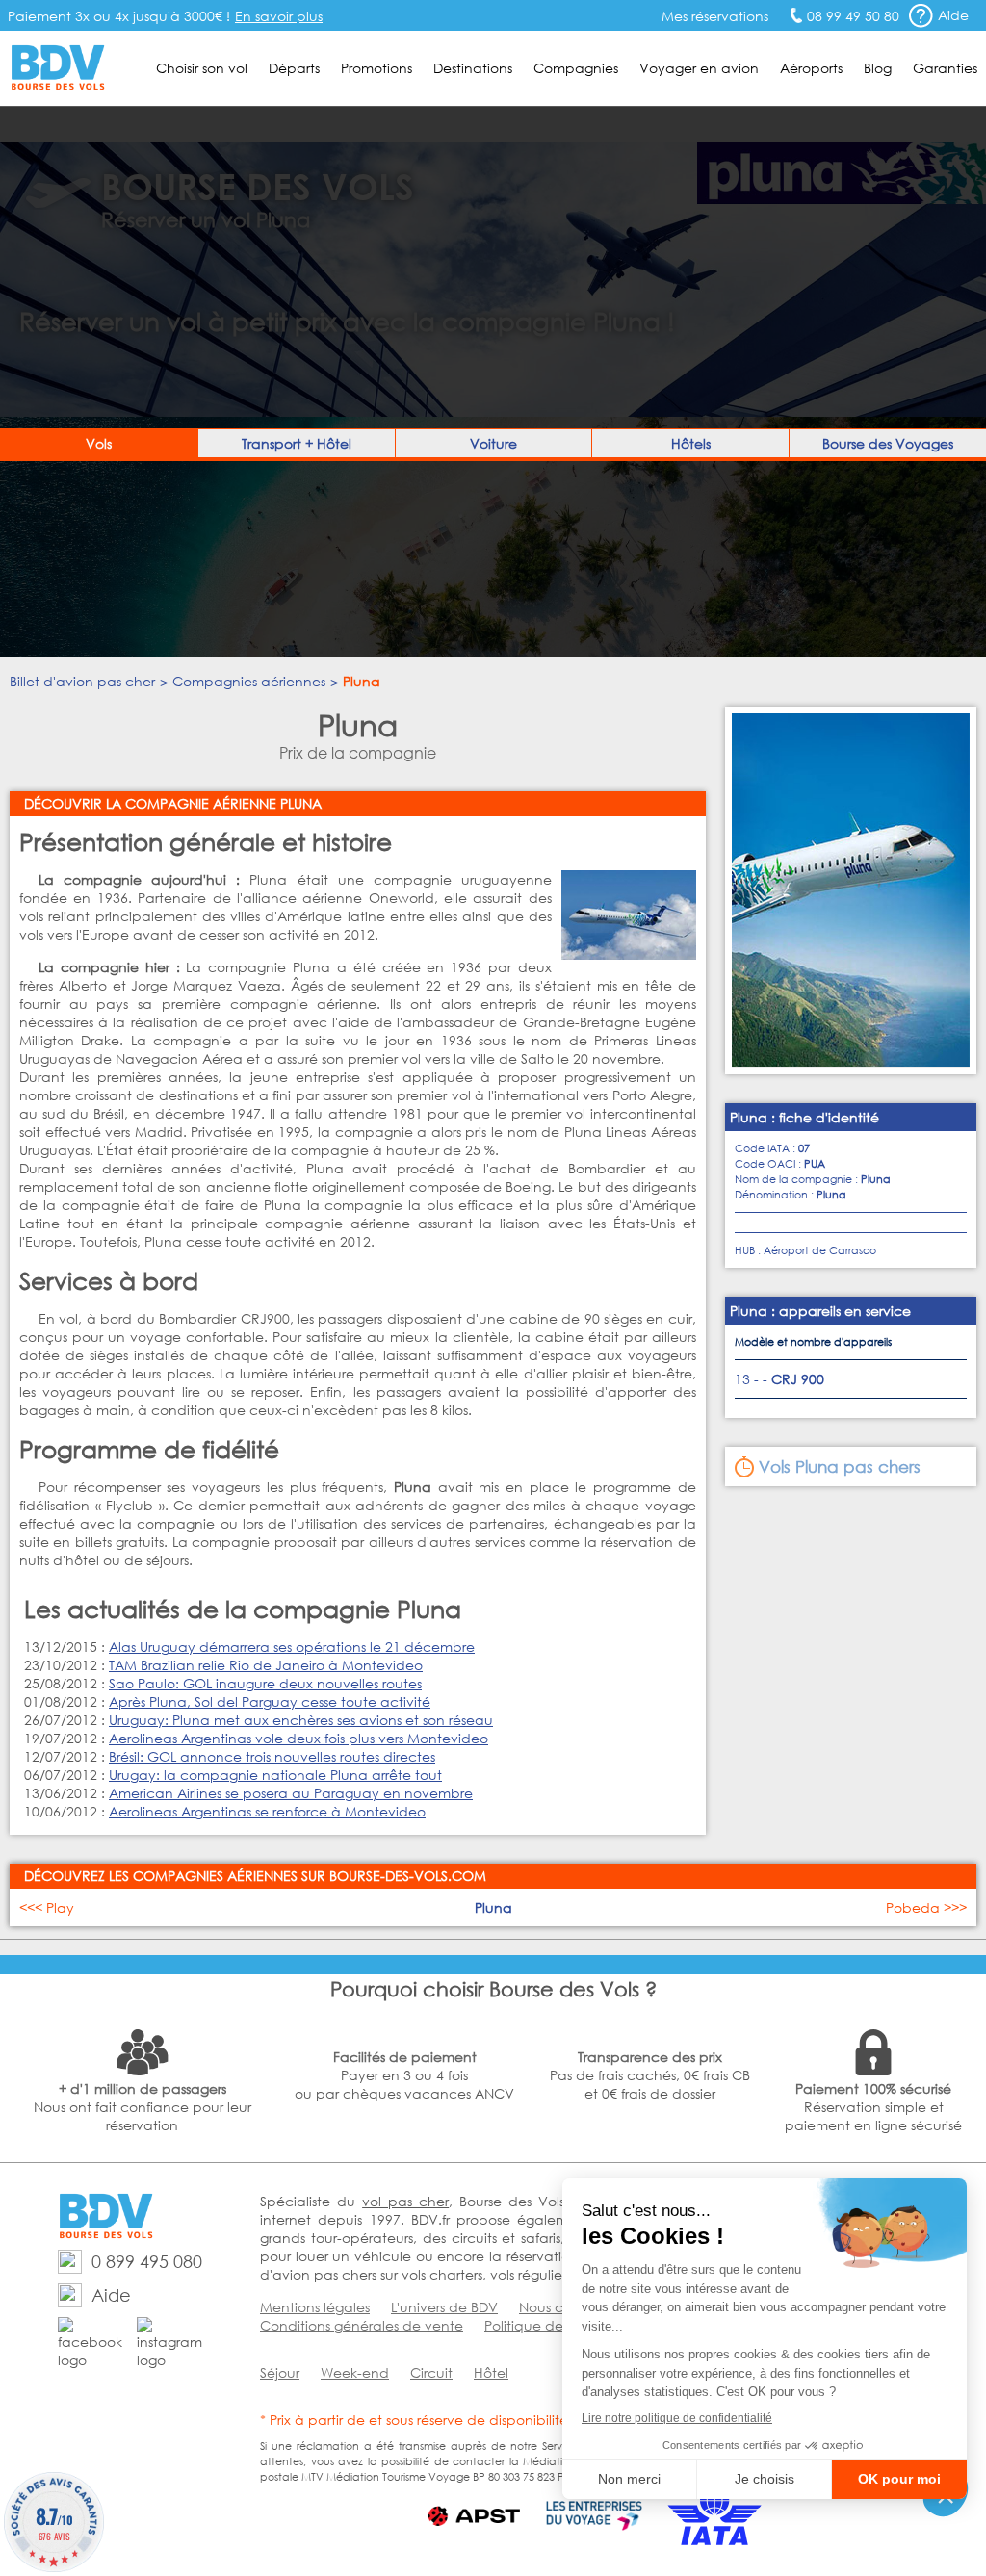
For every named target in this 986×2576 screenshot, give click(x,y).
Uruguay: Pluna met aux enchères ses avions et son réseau (301, 1720)
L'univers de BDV (444, 2307)
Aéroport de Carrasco (820, 1250)
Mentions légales (315, 2307)
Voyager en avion (699, 68)
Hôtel (491, 2372)
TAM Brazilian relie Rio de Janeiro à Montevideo (266, 1665)
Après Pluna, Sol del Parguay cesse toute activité (270, 1701)
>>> (926, 1907)
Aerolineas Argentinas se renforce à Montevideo (267, 1811)
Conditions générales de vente (362, 2325)
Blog (878, 68)
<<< (47, 1907)
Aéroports (811, 68)
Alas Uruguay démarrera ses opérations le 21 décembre (292, 1647)
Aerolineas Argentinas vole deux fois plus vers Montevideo (298, 1738)
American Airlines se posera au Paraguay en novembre (291, 1793)
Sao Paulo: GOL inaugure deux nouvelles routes (265, 1683)
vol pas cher (405, 2201)
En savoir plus (279, 16)
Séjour (280, 2372)
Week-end (355, 2372)
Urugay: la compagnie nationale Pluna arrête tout (275, 1775)
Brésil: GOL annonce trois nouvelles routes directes (272, 1756)
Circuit (431, 2372)
